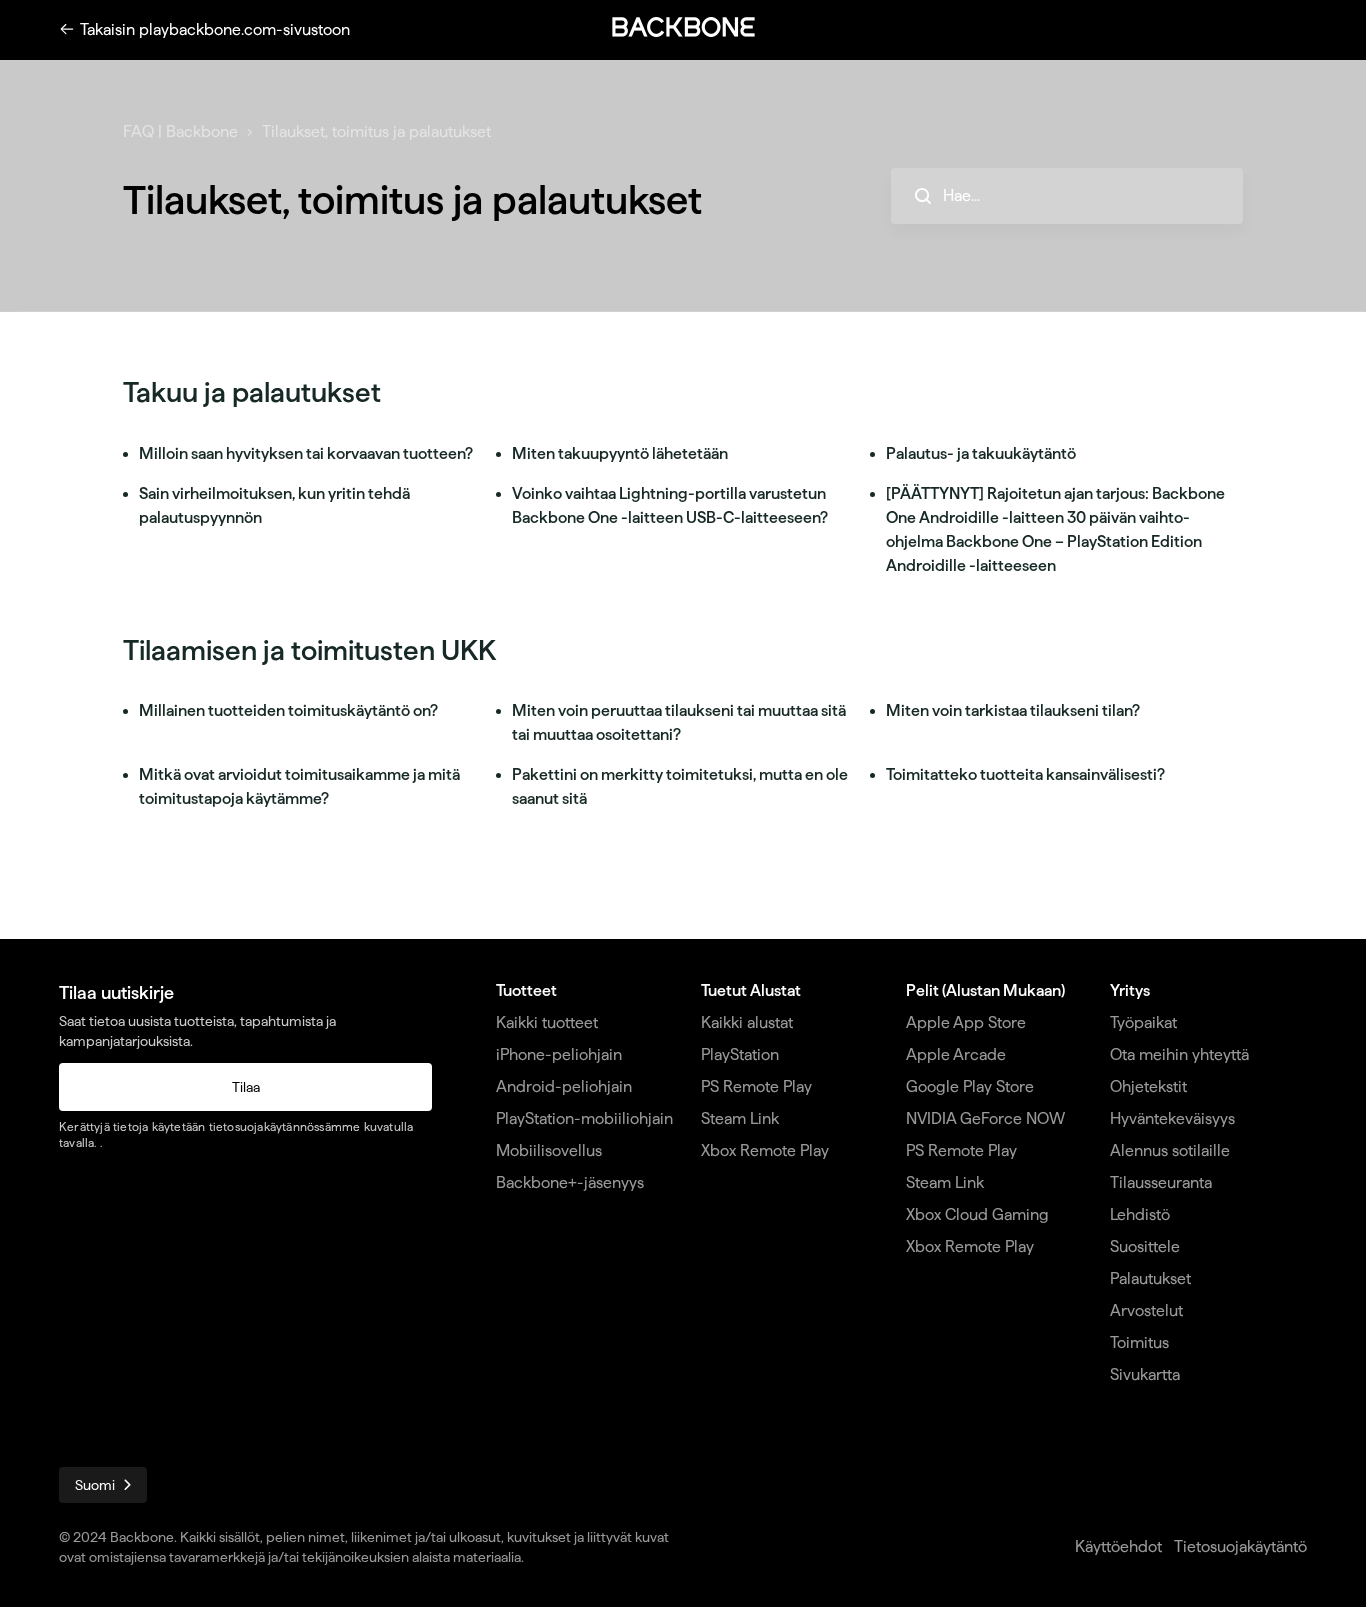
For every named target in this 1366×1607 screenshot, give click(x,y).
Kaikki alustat (747, 1022)
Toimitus (1139, 1342)
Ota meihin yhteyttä (1179, 1054)
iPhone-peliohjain (559, 1054)
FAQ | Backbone (180, 131)
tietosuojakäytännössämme (285, 1126)
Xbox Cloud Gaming (977, 1214)
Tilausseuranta (1161, 1182)
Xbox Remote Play (765, 1150)
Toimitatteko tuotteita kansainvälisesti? (1025, 774)
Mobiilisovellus (549, 1150)
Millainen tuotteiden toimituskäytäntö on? (288, 710)
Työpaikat (1143, 1022)
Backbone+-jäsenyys (570, 1182)
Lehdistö (1140, 1214)
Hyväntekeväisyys (1172, 1118)
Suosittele (1145, 1246)
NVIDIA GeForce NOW (985, 1118)
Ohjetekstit (1148, 1086)
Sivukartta (1145, 1374)
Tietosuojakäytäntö (1240, 1546)
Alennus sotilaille (1170, 1150)
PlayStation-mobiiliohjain (584, 1118)
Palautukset (1150, 1278)
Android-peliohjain (564, 1086)
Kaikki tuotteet (547, 1022)
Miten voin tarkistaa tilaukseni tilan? (1013, 710)
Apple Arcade (956, 1054)
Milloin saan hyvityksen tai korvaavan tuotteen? (306, 453)
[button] (683, 27)
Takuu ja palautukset (252, 392)
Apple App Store (966, 1022)
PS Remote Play (756, 1086)
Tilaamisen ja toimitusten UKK (309, 650)
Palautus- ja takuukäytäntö (981, 453)
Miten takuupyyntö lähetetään (620, 453)
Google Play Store (970, 1086)
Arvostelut (1146, 1310)
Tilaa (246, 1087)
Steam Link (740, 1118)
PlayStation (740, 1054)
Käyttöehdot (1118, 1546)
